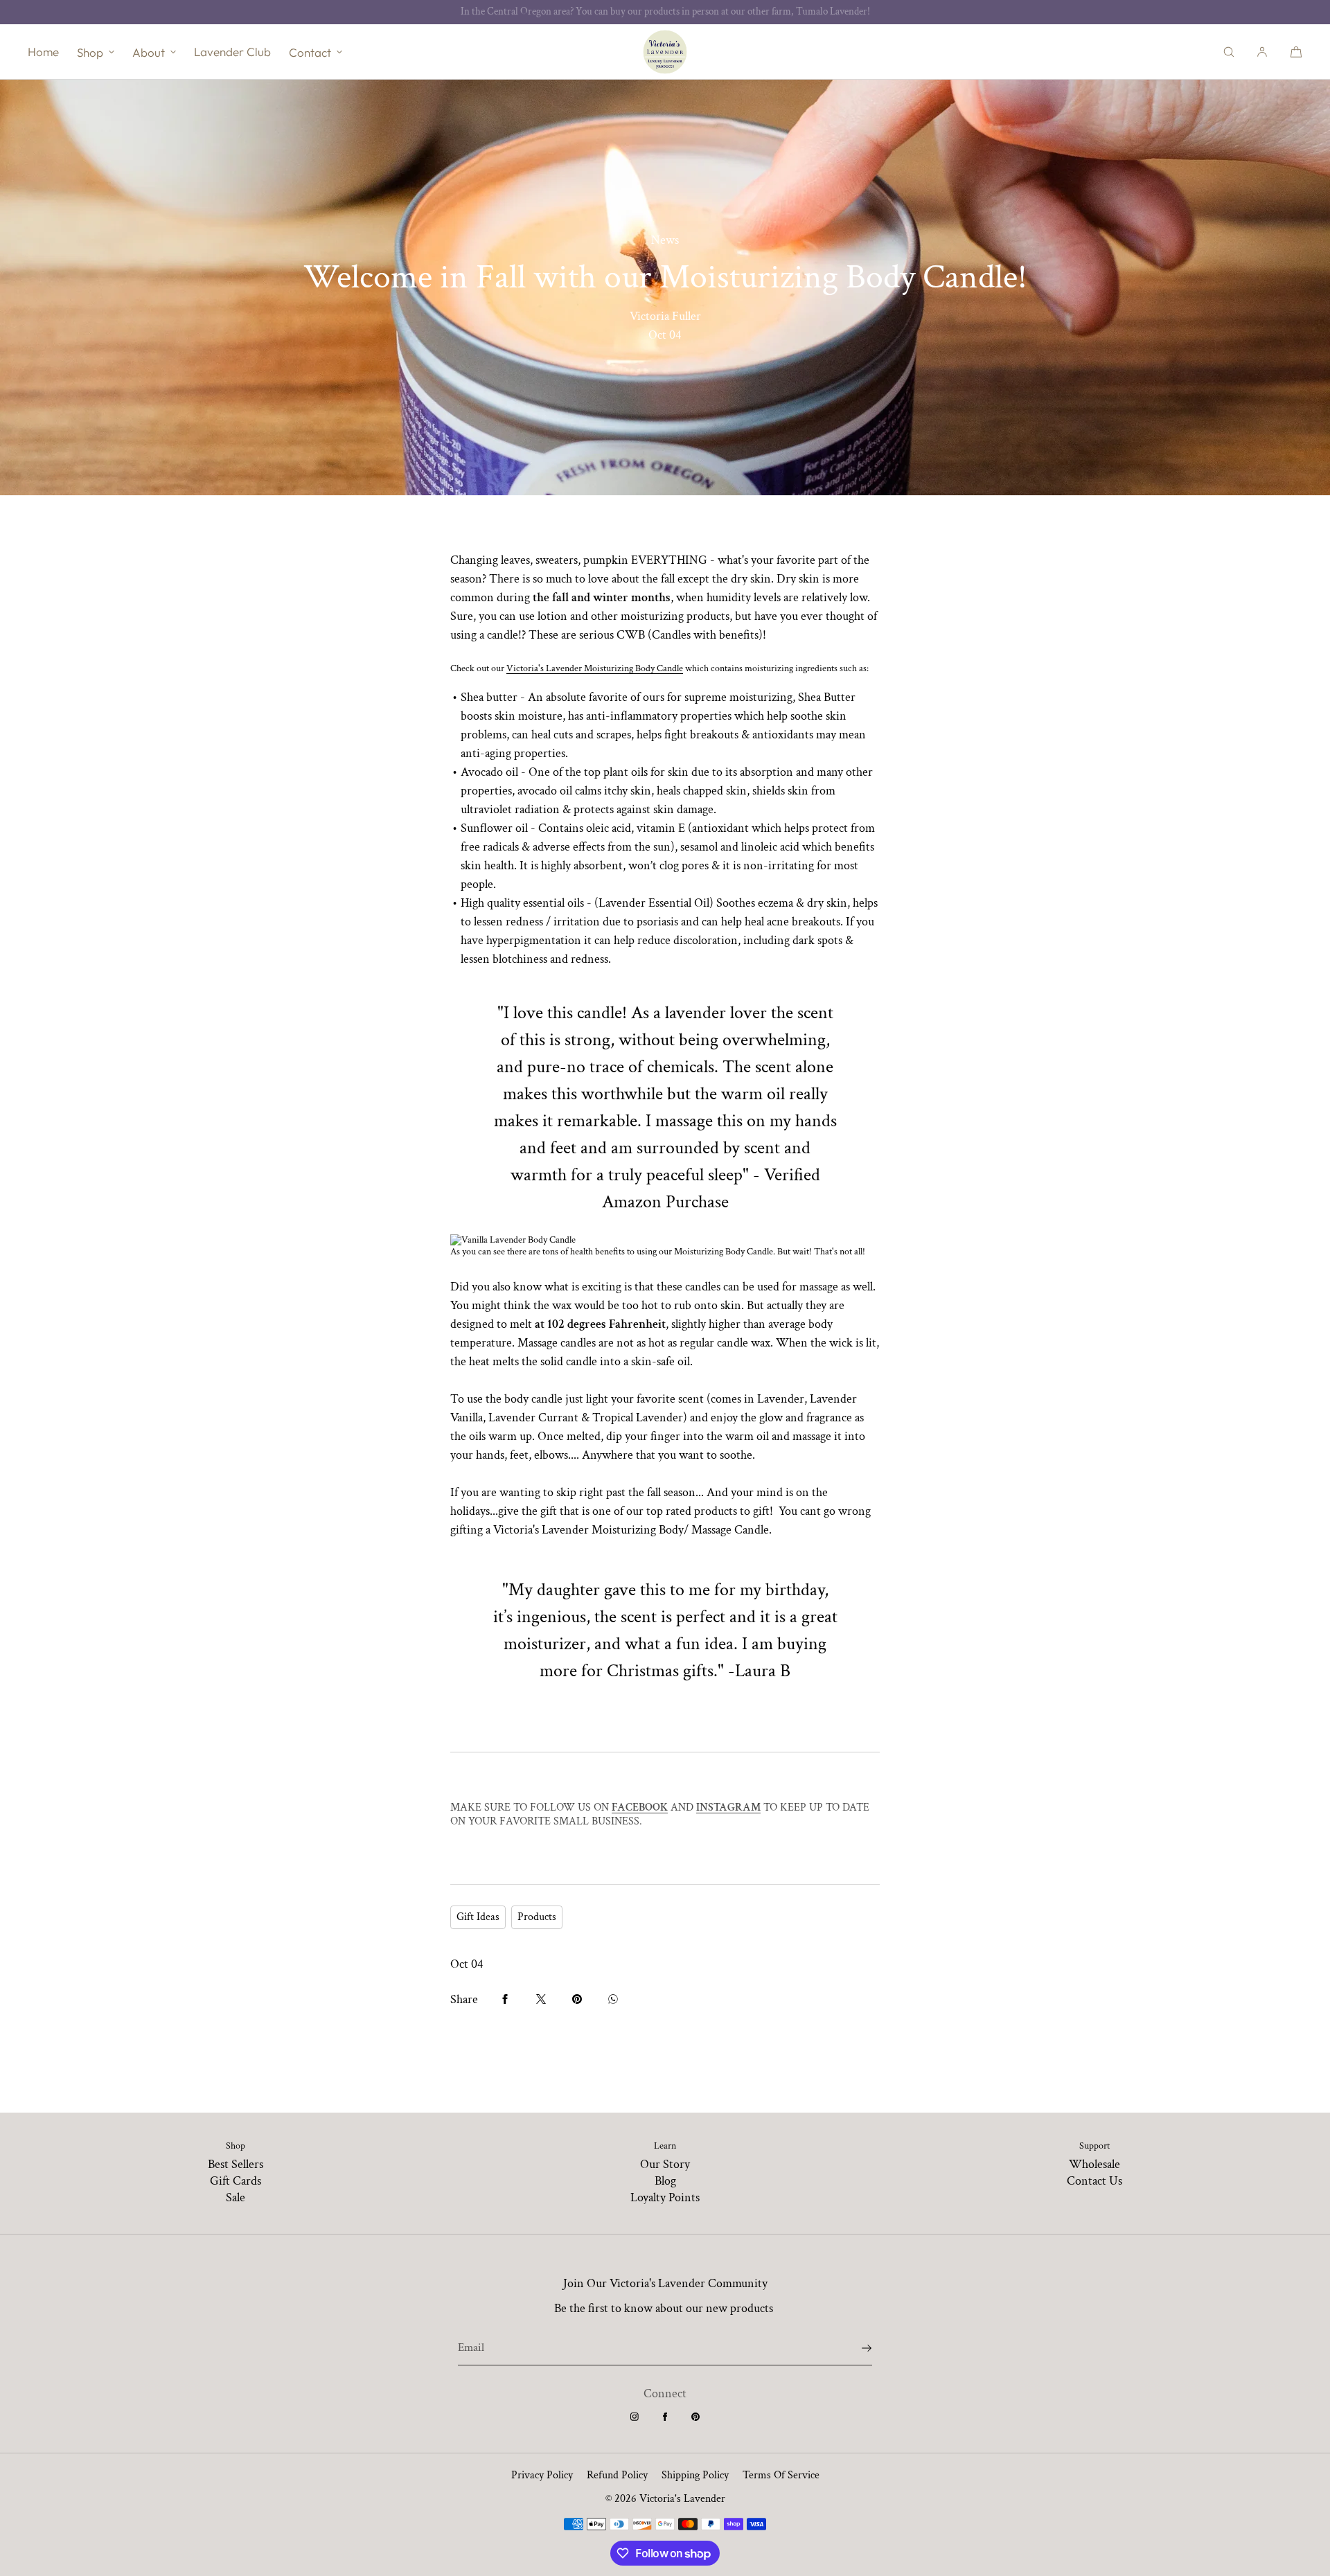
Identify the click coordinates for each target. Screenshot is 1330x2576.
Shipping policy (695, 2475)
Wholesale (1094, 2164)
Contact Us (1094, 2181)
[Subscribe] (855, 2348)
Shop (90, 52)
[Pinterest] (695, 2417)
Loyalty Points (665, 2197)
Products (537, 1917)
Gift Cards (236, 2181)
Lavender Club (232, 52)
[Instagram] (635, 2417)
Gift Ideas (478, 1917)
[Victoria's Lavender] (665, 52)
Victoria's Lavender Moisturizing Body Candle (595, 668)
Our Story (665, 2164)
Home (43, 52)
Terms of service (781, 2475)
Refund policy (617, 2475)
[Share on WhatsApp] (613, 1999)
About (149, 52)
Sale (236, 2197)
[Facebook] (665, 2417)
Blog (665, 2181)
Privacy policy (542, 2475)
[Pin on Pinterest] (577, 1999)
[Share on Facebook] (505, 1999)
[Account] (1262, 52)
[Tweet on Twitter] (541, 1999)
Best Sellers (236, 2164)
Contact (310, 52)
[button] (1229, 52)
